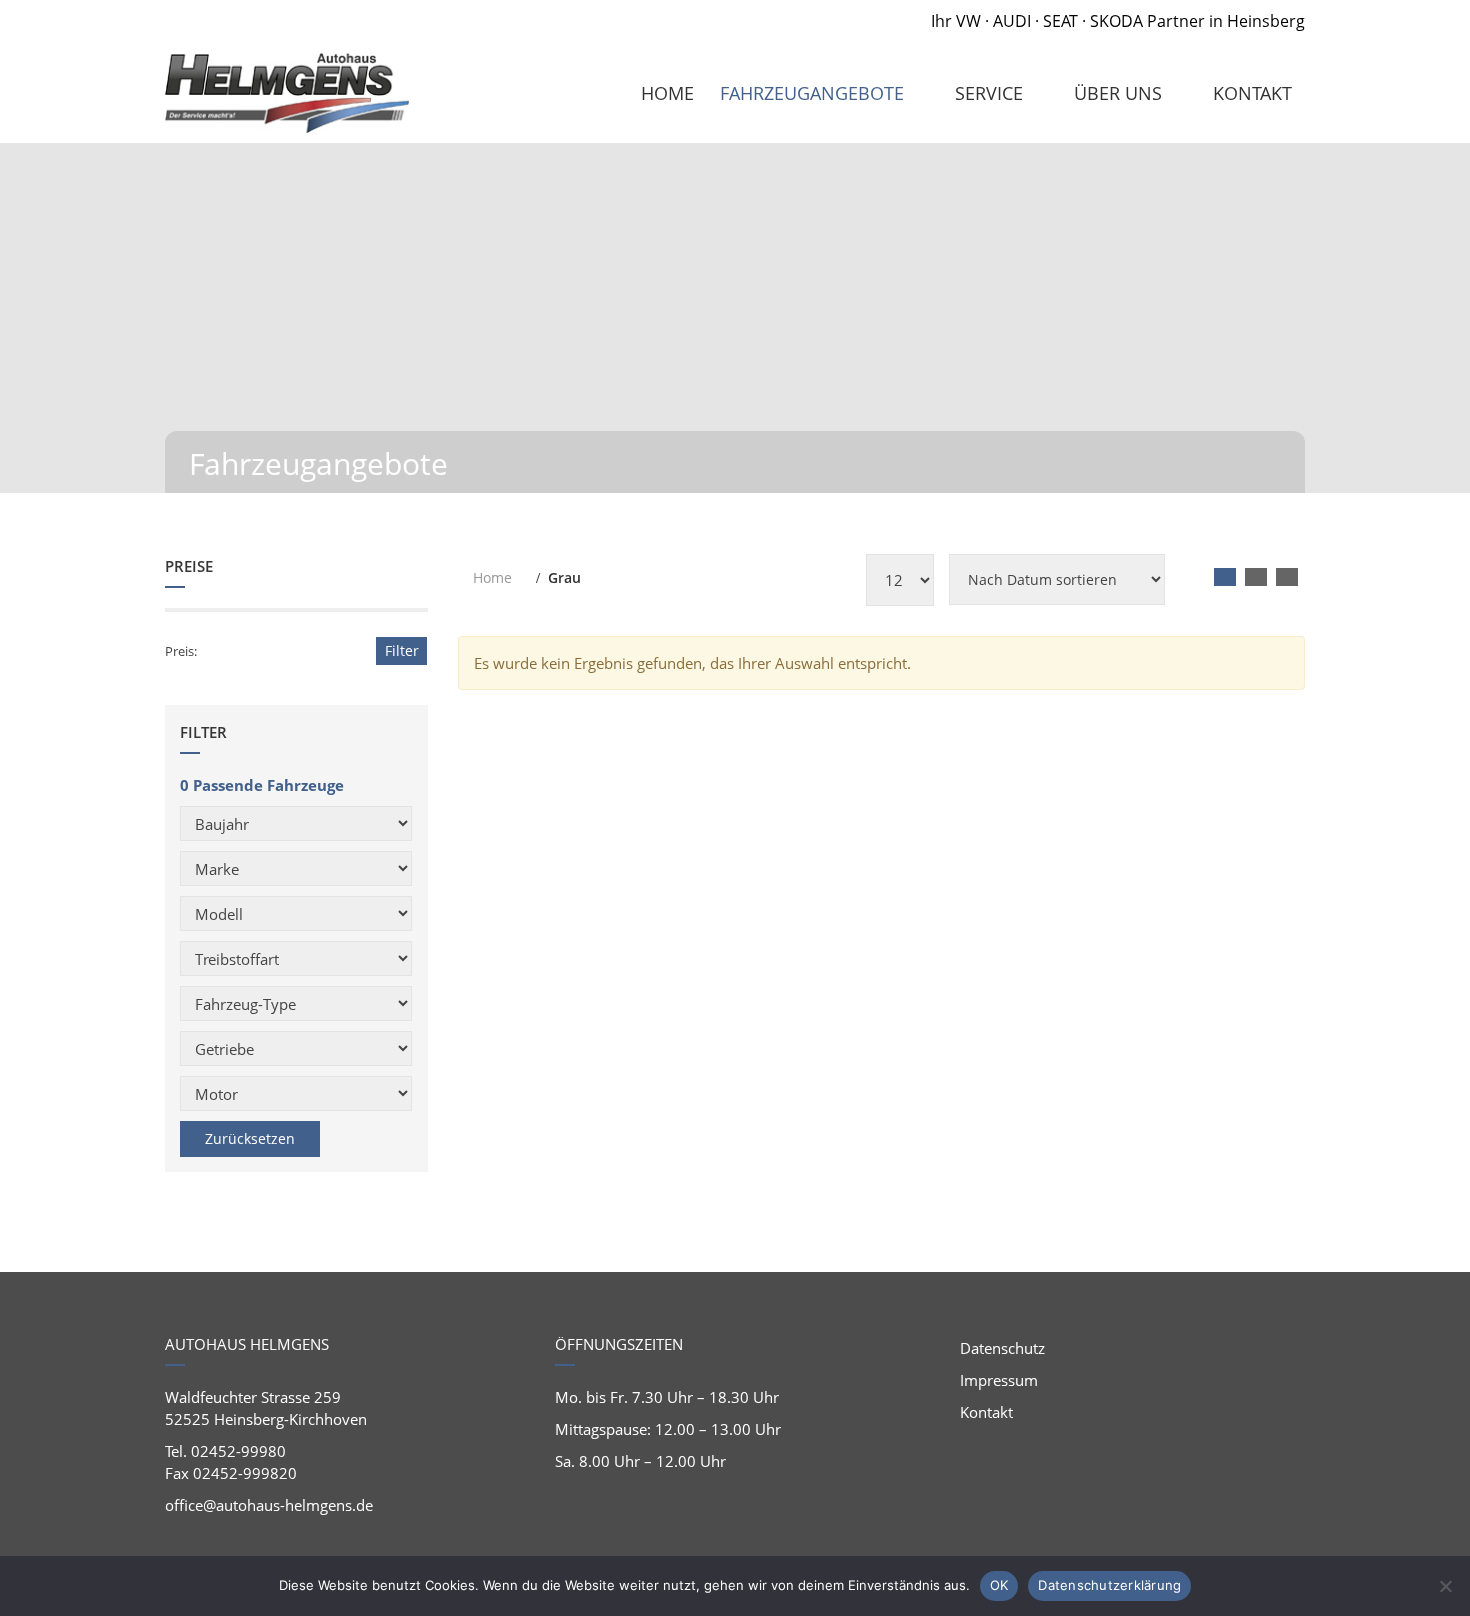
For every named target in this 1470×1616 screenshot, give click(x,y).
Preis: (181, 651)
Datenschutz (1002, 1348)
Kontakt (986, 1412)
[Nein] (1445, 1586)
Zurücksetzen (250, 1138)
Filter (402, 650)
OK (999, 1585)
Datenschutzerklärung (1109, 1585)
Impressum (999, 1380)
